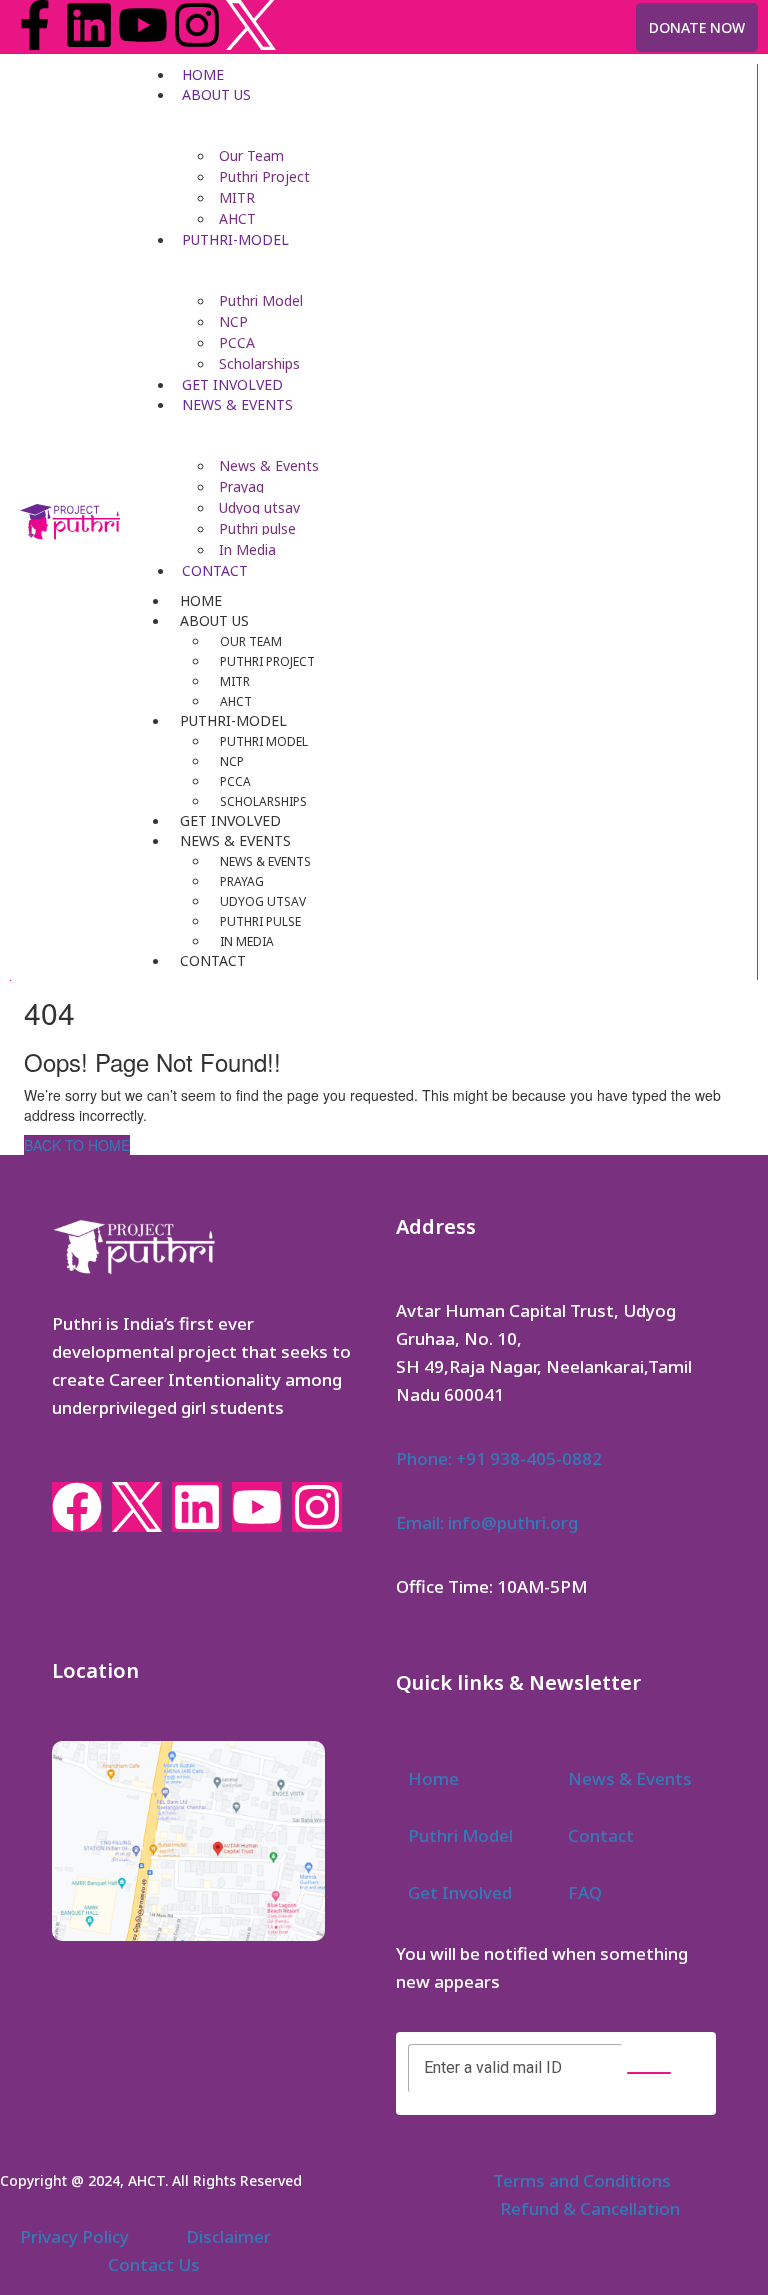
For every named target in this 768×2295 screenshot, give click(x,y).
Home (203, 74)
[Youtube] (143, 25)
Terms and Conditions (582, 2180)
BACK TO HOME (77, 1145)
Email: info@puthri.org (487, 1522)
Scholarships (259, 363)
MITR (237, 197)
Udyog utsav (259, 507)
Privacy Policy (74, 2236)
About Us (216, 94)
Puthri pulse (257, 528)
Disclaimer (228, 2236)
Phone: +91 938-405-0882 (499, 1458)
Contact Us (154, 2264)
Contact (215, 570)
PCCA (237, 342)
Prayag (241, 486)
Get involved (232, 384)
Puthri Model (261, 300)
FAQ (585, 1892)
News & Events (237, 404)
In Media (247, 549)
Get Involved (460, 1892)
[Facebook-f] (35, 25)
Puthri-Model (235, 239)
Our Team (251, 155)
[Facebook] (77, 1507)
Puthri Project (264, 176)
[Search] (649, 2073)
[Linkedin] (89, 25)
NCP (233, 321)
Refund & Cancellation (590, 2208)
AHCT (237, 218)
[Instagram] (197, 25)
